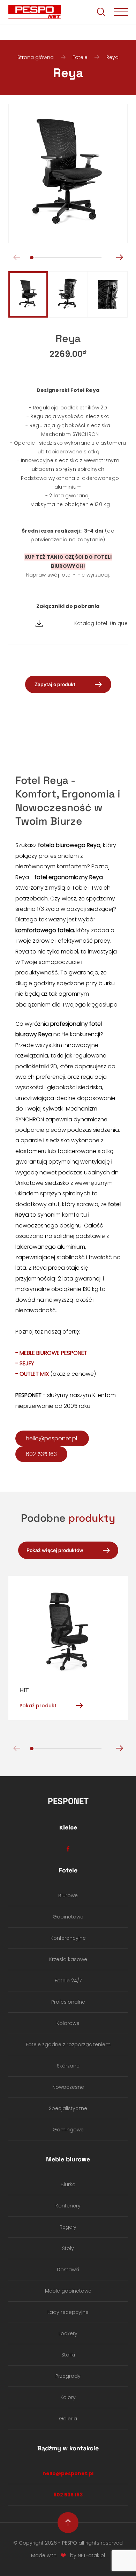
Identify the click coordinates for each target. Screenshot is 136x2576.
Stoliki (68, 2355)
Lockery (68, 2333)
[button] (119, 257)
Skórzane (68, 2066)
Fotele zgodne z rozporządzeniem (68, 2044)
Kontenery (68, 2206)
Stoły (68, 2248)
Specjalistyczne (68, 2108)
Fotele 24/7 (68, 1981)
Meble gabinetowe (68, 2291)
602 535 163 (41, 1454)
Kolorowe (68, 2023)
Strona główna (36, 57)
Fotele (80, 57)
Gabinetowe (68, 1917)
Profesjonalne (68, 2002)
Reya (112, 57)
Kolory (68, 2397)
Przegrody (68, 2376)
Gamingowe (68, 2130)
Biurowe (68, 1895)
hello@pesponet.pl (52, 1438)
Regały (68, 2227)
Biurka (68, 2184)
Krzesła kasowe (68, 1959)
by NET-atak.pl (88, 2555)
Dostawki (68, 2270)
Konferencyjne (68, 1938)
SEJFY (27, 1363)
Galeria (68, 2419)
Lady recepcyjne (68, 2312)
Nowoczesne (68, 2087)
